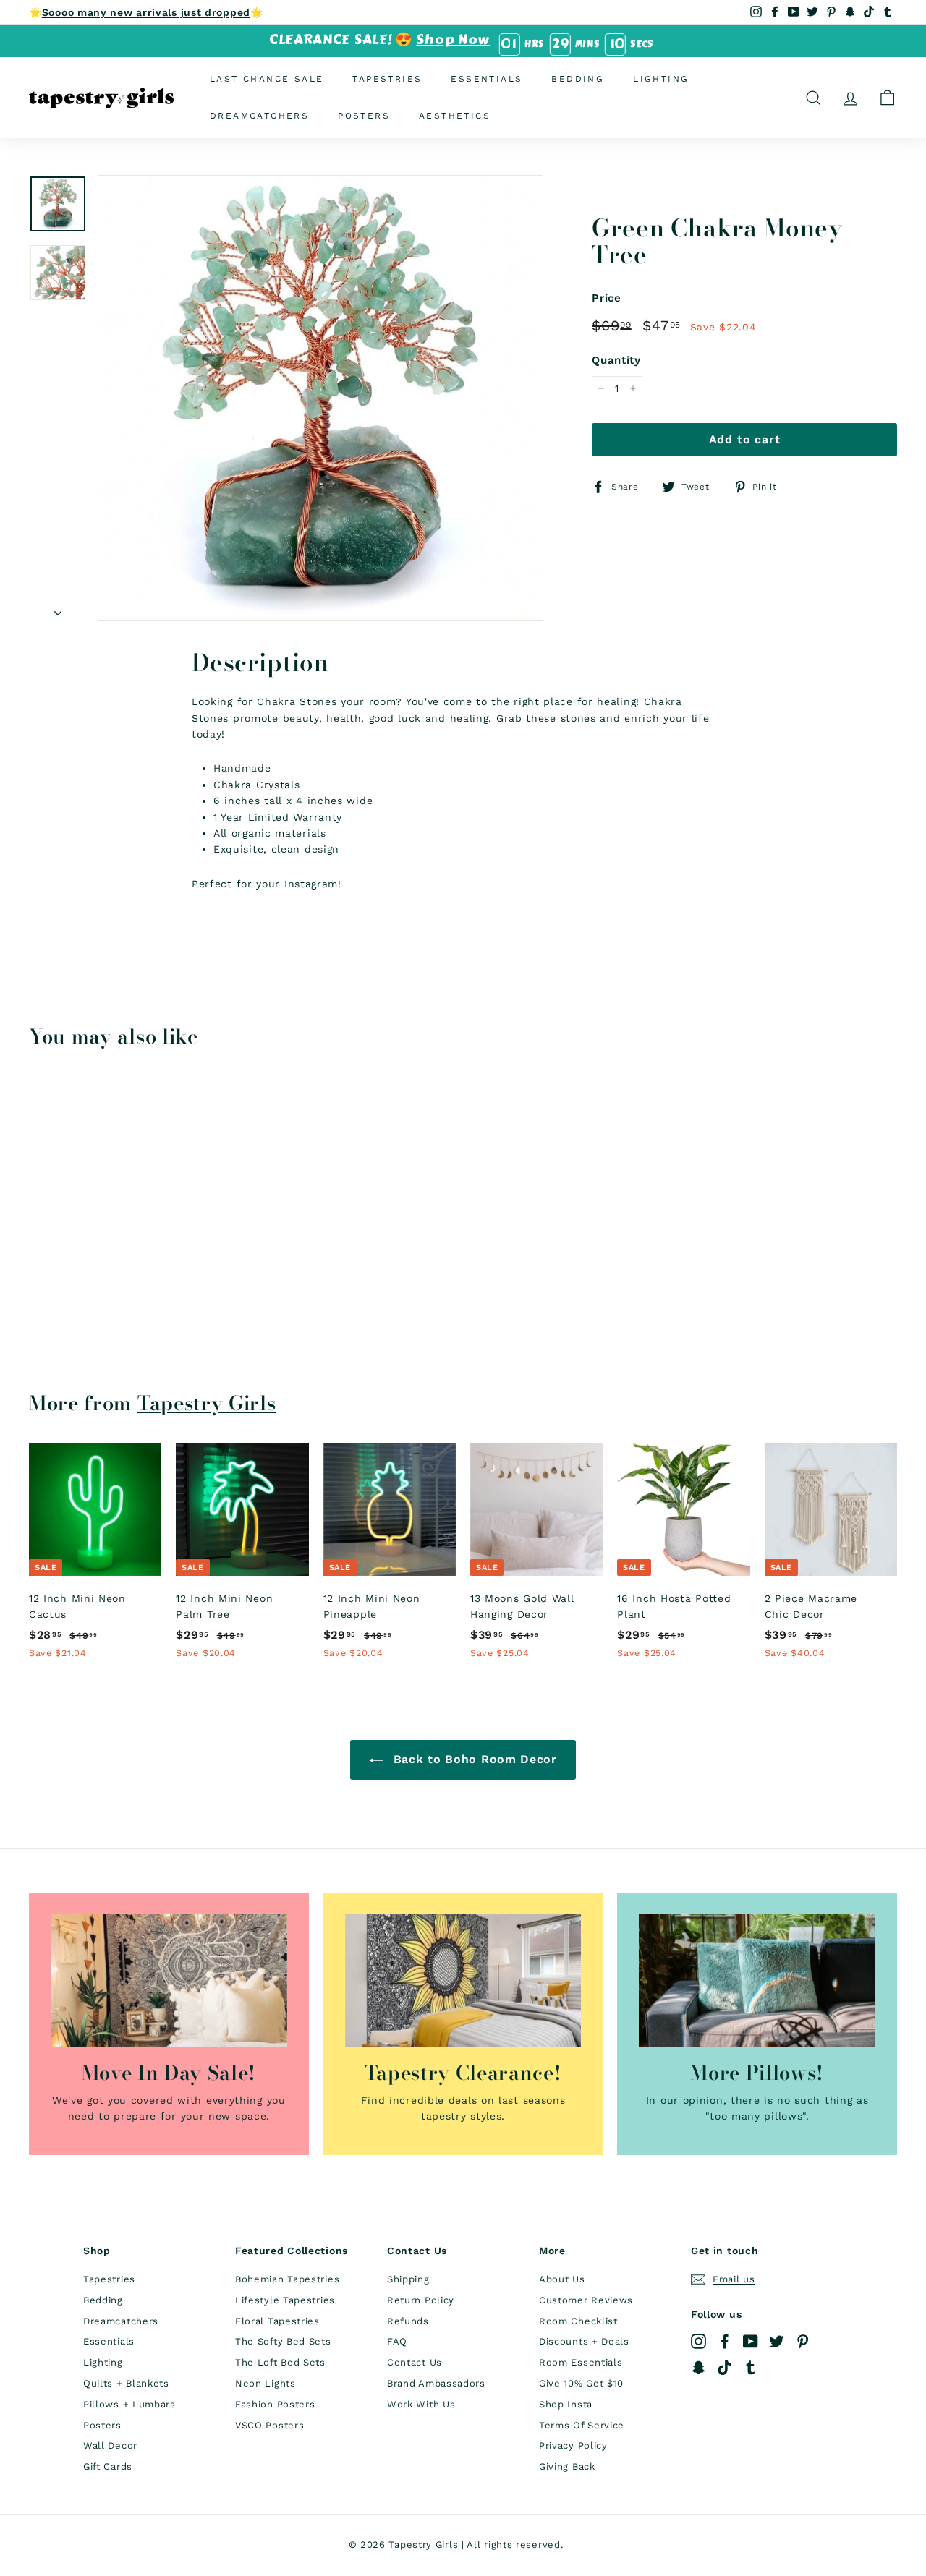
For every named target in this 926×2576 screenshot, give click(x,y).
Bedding (578, 79)
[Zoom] (320, 398)
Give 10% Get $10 (581, 2383)
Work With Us (421, 2404)
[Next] (58, 608)
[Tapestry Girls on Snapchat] (698, 2367)
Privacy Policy (573, 2445)
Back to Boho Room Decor (473, 1759)
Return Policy (421, 2300)
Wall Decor (110, 2445)
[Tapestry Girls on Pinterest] (803, 2341)
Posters (364, 116)
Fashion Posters (275, 2404)
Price (607, 298)
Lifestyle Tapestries (285, 2300)
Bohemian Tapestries (287, 2279)
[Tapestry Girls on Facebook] (725, 2341)
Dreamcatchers (259, 116)
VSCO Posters (269, 2425)
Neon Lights (266, 2383)
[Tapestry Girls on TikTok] (725, 2367)
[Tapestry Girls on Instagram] (698, 2341)
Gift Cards (108, 2466)
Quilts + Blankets (126, 2383)
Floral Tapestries (277, 2321)
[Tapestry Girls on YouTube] (751, 2341)
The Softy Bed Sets (283, 2341)
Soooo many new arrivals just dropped (146, 12)
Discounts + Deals (584, 2341)
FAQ (397, 2341)
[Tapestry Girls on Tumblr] (751, 2367)
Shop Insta (566, 2404)
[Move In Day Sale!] (169, 1981)
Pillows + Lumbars (129, 2404)
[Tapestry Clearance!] (463, 1981)
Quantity (616, 360)
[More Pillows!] (757, 1981)
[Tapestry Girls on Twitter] (777, 2341)
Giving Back (567, 2466)
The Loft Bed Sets (280, 2362)
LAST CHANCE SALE (267, 79)
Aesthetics (455, 116)
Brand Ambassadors (436, 2383)
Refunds (408, 2321)
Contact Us (415, 2362)
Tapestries (387, 79)
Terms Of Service (582, 2425)
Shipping (408, 2279)
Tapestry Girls (207, 1403)
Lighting (661, 79)
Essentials (487, 79)
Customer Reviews (586, 2300)
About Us (562, 2279)
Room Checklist (578, 2321)
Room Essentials (581, 2362)
